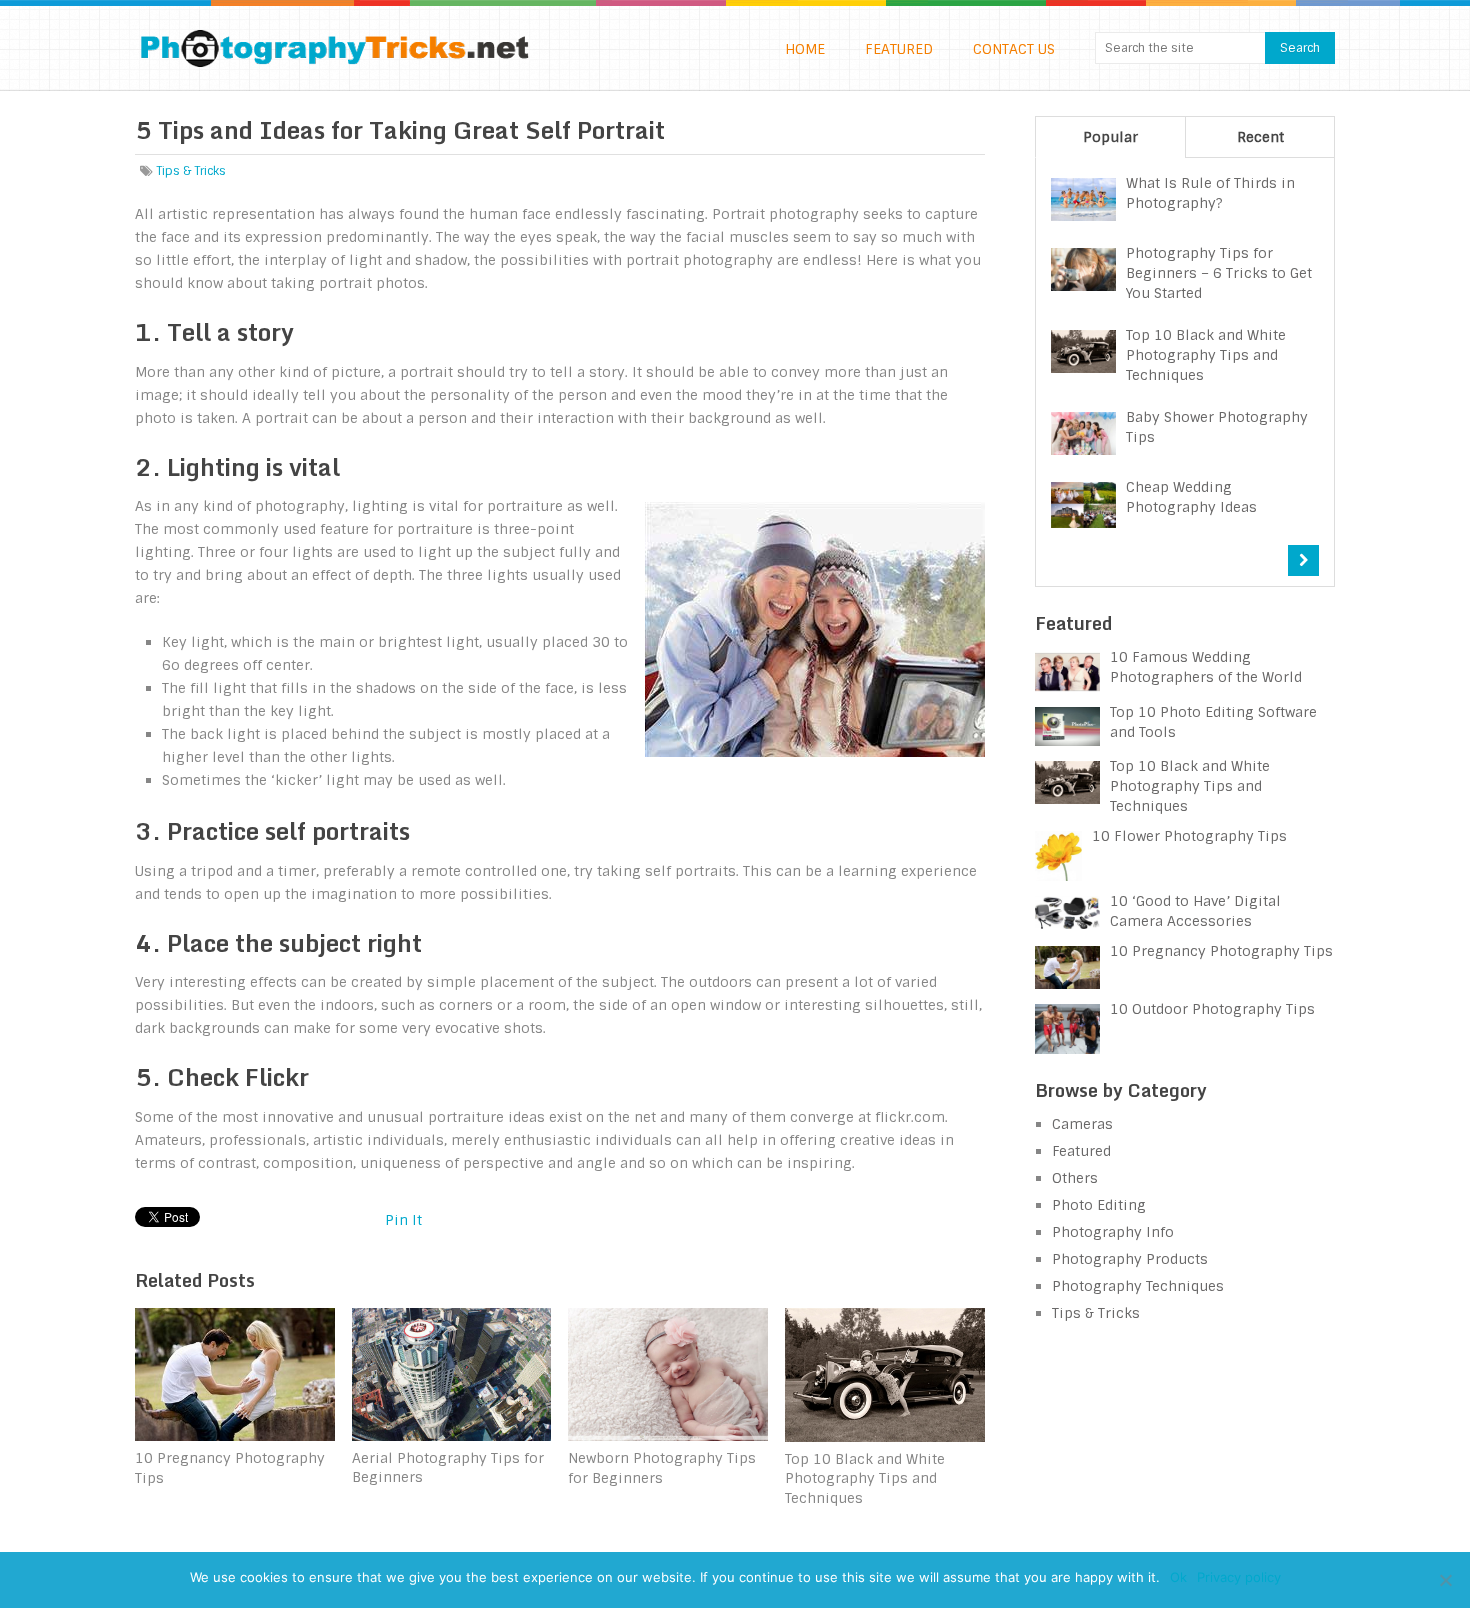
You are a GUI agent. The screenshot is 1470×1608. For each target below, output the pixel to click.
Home (805, 49)
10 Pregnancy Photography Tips (1221, 951)
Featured (899, 49)
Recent (1260, 137)
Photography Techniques (1138, 1286)
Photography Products (1130, 1259)
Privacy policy (1239, 1577)
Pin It (403, 1220)
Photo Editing (1099, 1205)
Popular (1110, 137)
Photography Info (1113, 1232)
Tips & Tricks (191, 171)
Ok (1178, 1577)
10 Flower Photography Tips (1189, 836)
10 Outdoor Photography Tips (1212, 1009)
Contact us (1014, 49)
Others (1075, 1178)
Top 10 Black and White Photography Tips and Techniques (1190, 786)
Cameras (1082, 1124)
